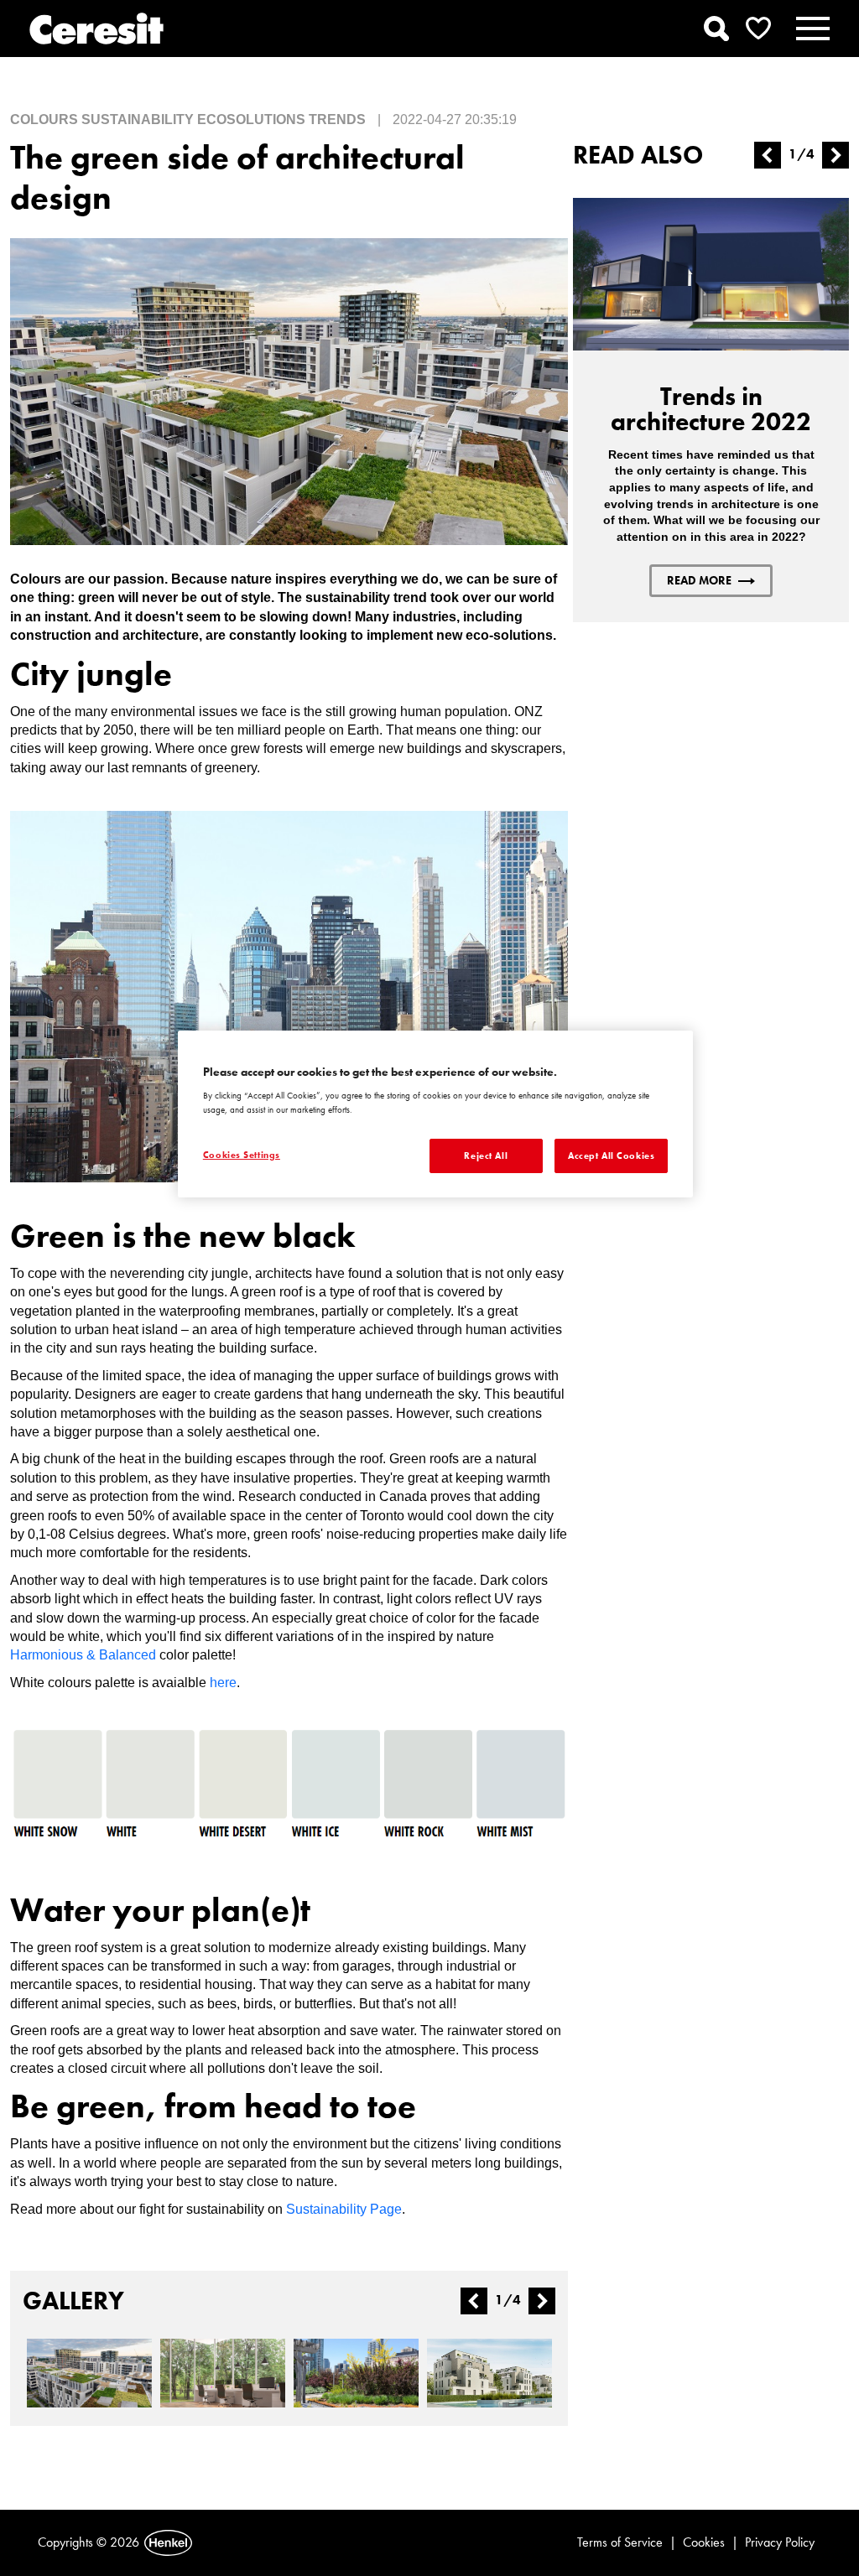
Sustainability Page (344, 2209)
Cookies (704, 2542)
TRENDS (337, 119)
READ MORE (699, 580)
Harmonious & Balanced (83, 1655)
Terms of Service (620, 2542)
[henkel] (168, 2543)
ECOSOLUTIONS (251, 119)
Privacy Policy (780, 2542)
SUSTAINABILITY (138, 119)
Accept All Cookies (611, 1156)
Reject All (486, 1156)
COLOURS (44, 119)
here (223, 1683)
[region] (435, 1114)
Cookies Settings (242, 1155)
